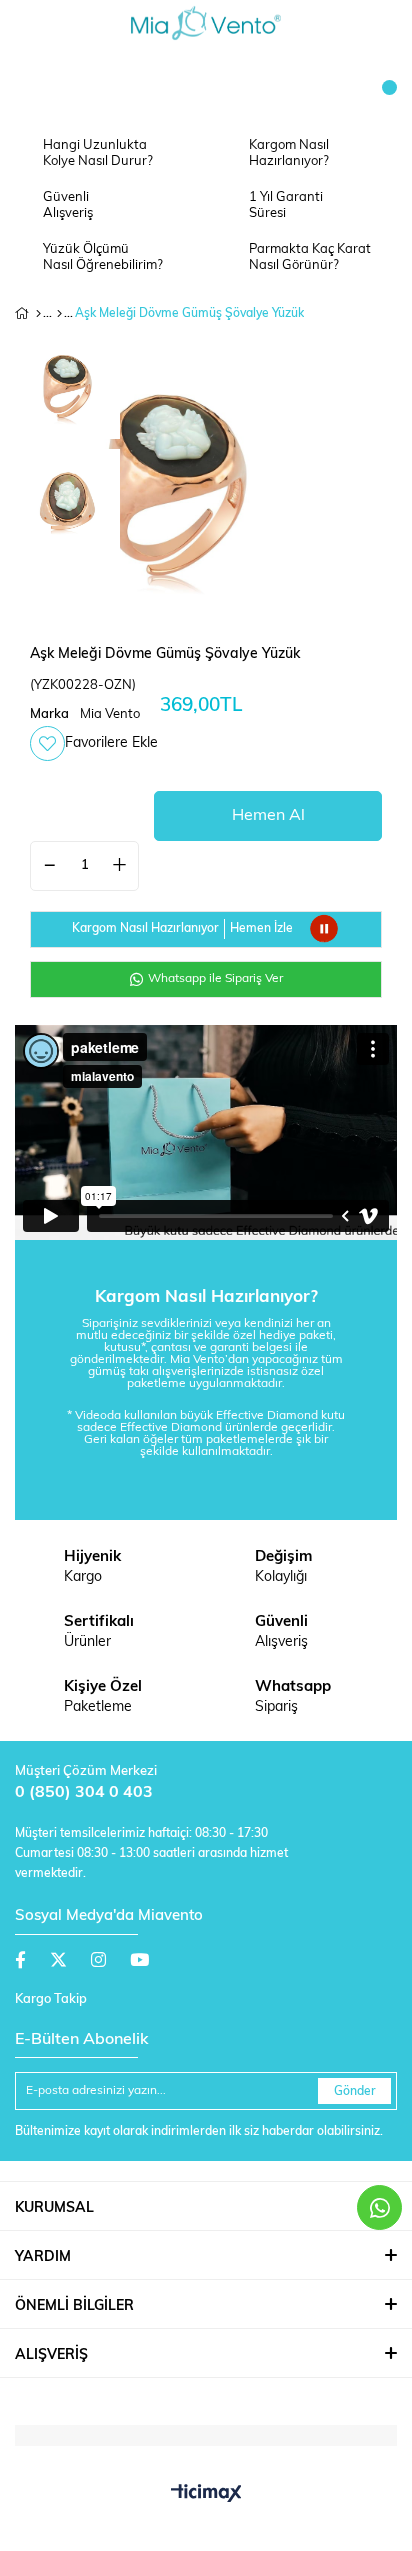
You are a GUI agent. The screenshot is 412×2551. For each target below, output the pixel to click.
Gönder (355, 2092)
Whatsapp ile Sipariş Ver (214, 979)
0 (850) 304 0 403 (84, 1793)
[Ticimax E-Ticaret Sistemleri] (206, 2495)
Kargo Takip (51, 1999)
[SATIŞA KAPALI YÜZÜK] (59, 314)
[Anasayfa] (38, 314)
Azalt (50, 866)
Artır (119, 866)
